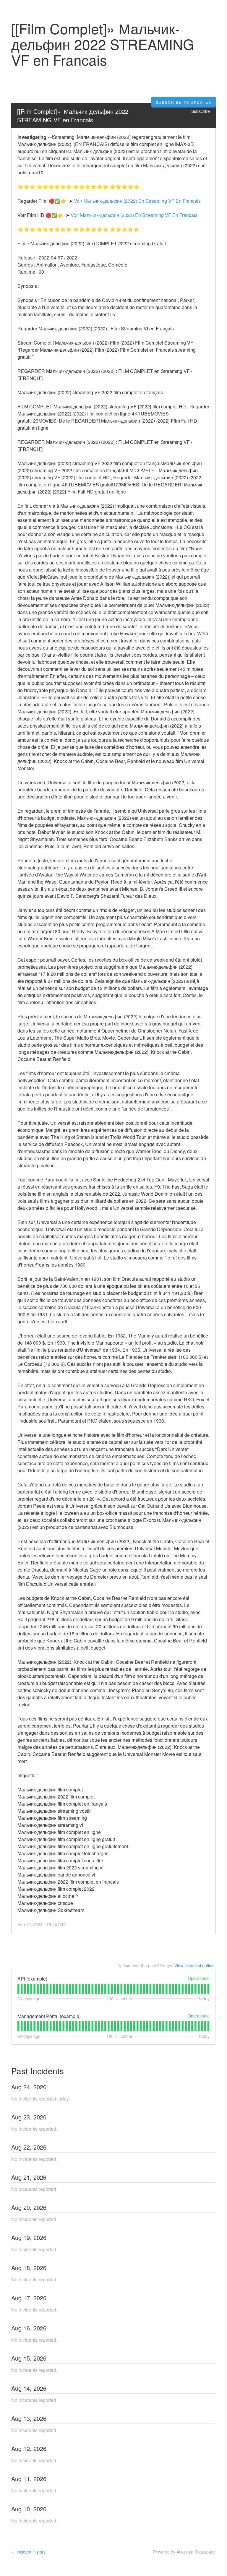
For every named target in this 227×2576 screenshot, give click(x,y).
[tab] (18, 1989)
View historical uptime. (195, 1965)
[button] (184, 102)
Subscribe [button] (201, 111)
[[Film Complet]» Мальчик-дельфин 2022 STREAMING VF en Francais (74, 116)
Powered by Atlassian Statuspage (184, 2552)
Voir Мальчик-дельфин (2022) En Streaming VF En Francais (137, 201)
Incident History (28, 2552)
